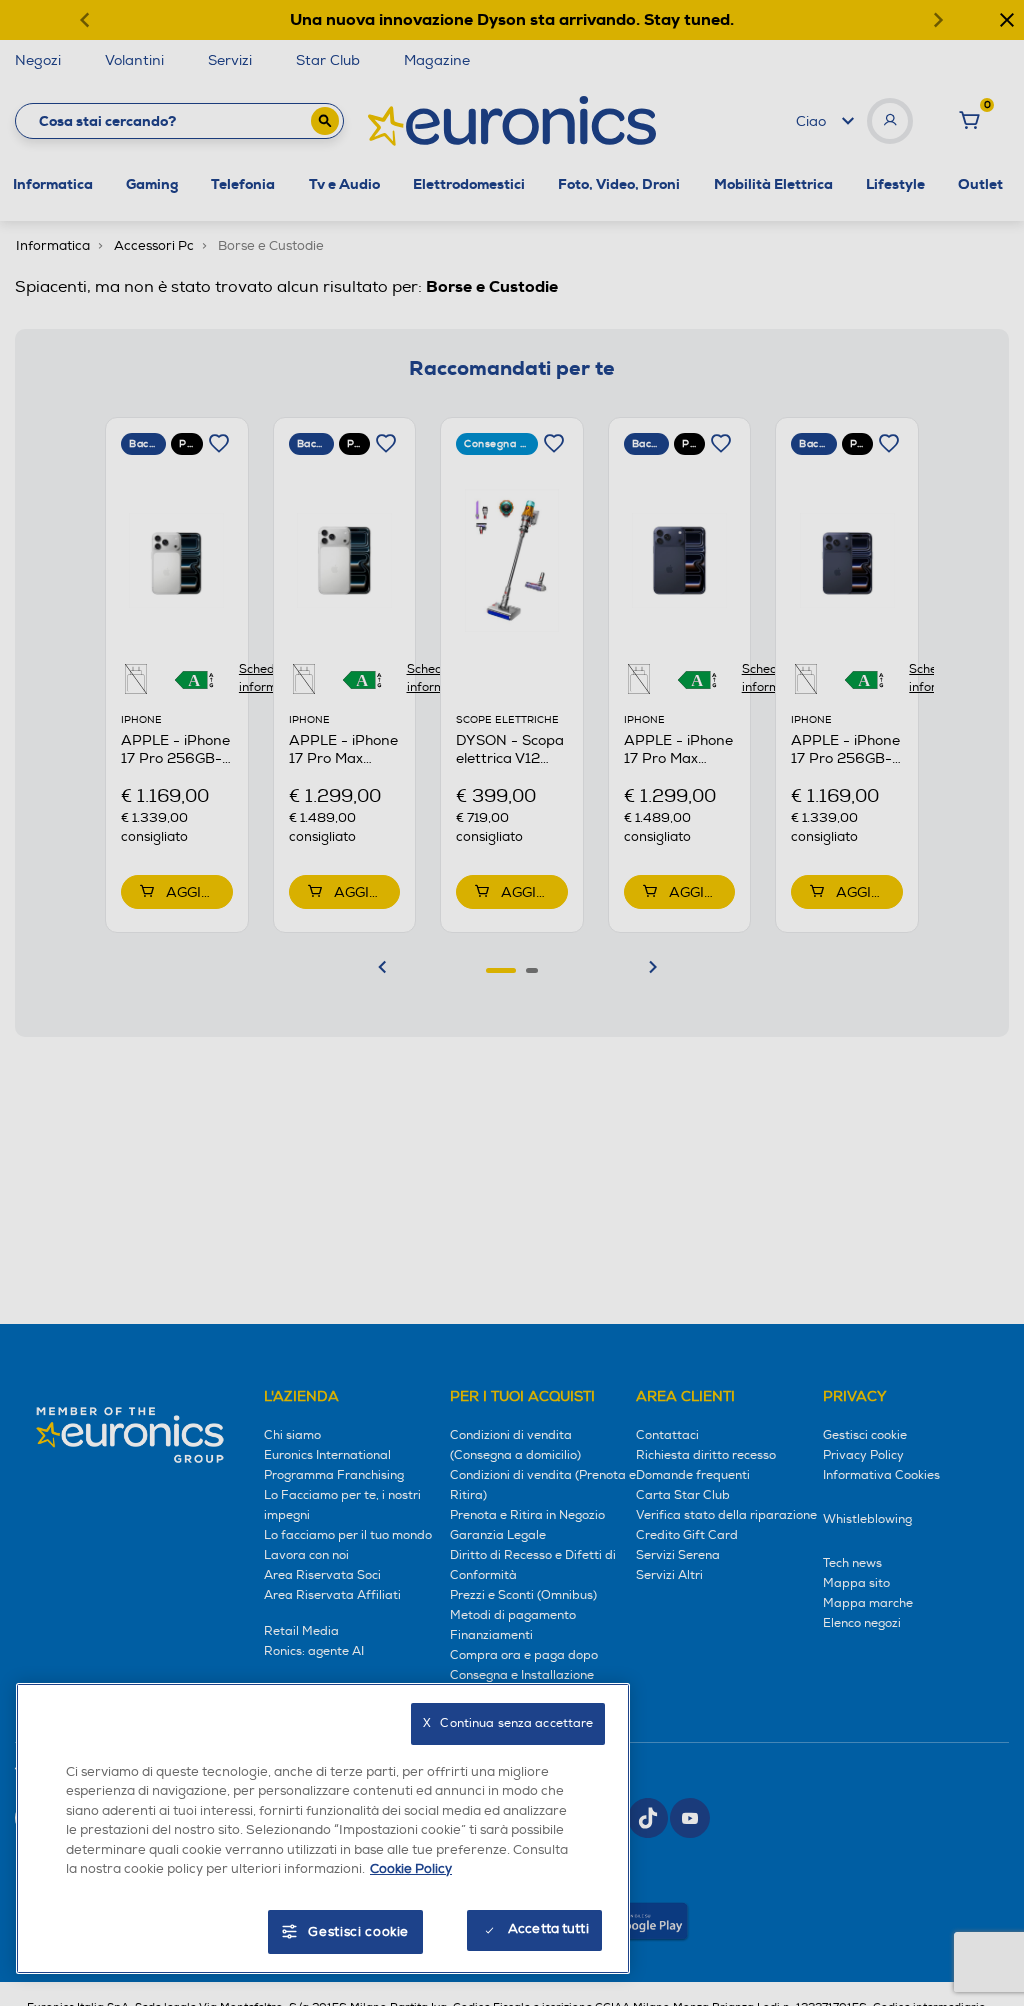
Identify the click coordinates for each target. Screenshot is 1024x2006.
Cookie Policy (411, 1869)
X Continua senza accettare (508, 1723)
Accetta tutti (548, 1929)
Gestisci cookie (358, 1932)
